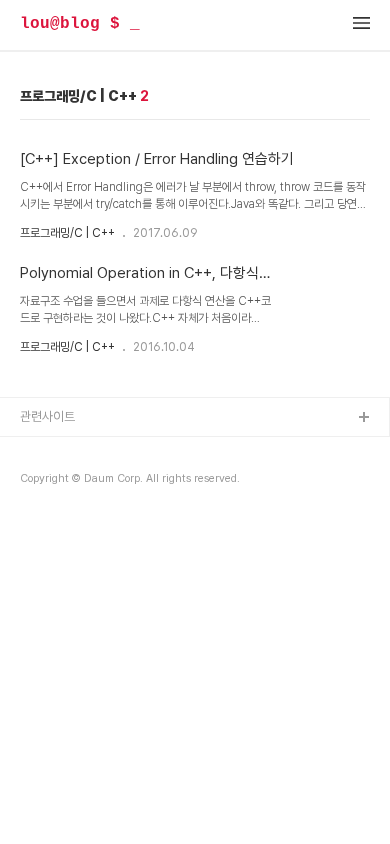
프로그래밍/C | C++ (67, 233)
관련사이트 (47, 416)
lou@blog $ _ (80, 24)
